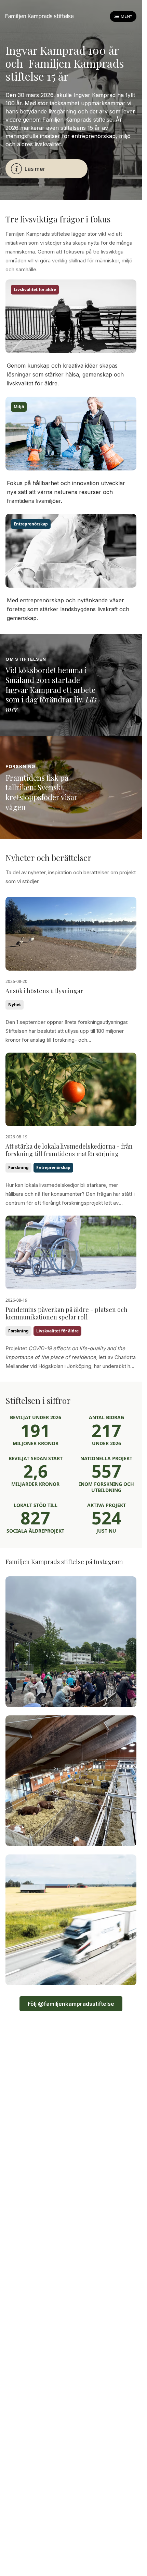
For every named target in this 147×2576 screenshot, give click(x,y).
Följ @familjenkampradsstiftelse (71, 2004)
